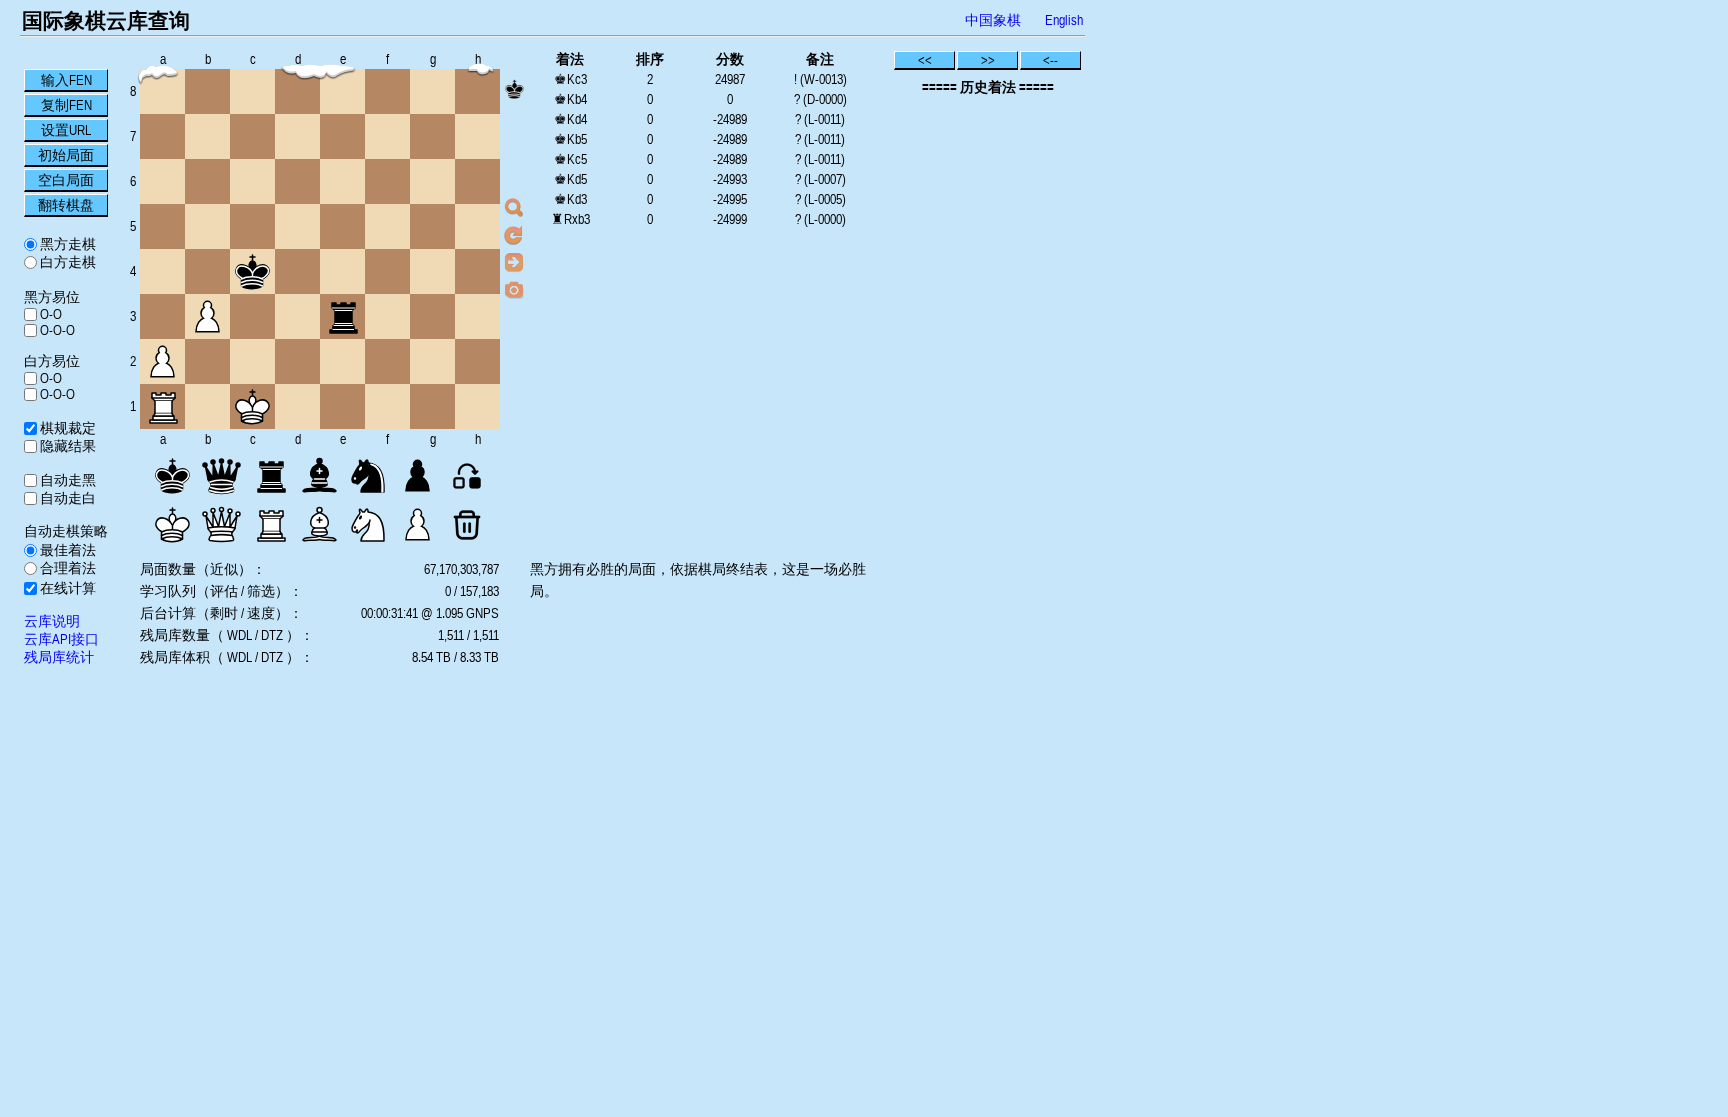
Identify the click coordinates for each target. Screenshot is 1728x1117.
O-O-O (56, 330)
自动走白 (66, 498)
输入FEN (66, 80)
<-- (1050, 60)
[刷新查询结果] (514, 235)
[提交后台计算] (514, 208)
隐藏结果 (66, 446)
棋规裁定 (66, 428)
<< (925, 60)
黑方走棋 (66, 244)
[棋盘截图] (514, 289)
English (1064, 20)
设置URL (66, 130)
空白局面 (66, 180)
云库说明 (52, 621)
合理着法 (66, 568)
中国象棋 (993, 20)
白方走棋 (66, 262)
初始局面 (66, 155)
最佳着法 (66, 550)
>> (988, 60)
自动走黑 (66, 480)
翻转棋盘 (66, 205)
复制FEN (66, 105)
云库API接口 (61, 639)
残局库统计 (59, 657)
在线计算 (66, 588)
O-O (49, 314)
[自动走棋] (514, 262)
